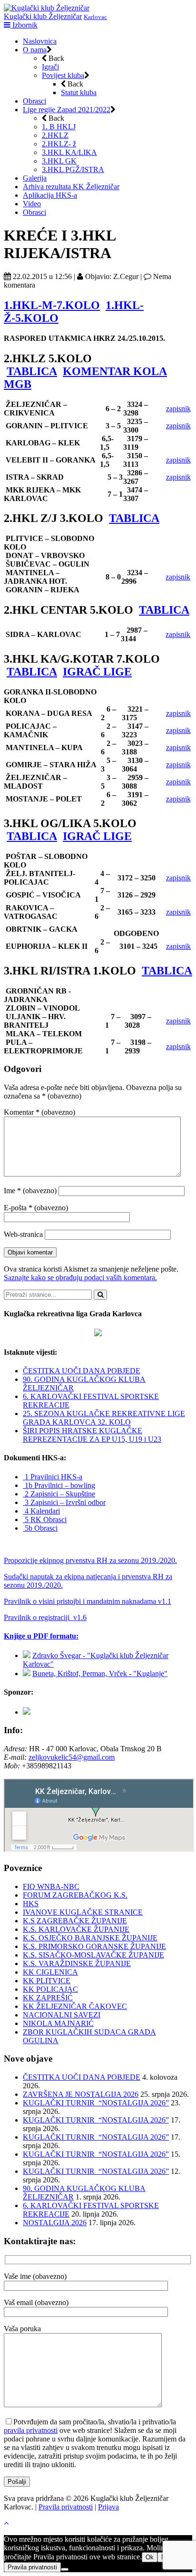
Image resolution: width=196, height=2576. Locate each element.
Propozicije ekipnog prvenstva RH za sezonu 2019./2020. (90, 1560)
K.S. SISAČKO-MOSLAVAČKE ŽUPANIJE (93, 1955)
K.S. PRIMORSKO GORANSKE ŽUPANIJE (94, 1946)
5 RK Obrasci (45, 1520)
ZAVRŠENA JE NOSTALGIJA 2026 (81, 2094)
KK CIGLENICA (50, 1972)
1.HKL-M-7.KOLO (52, 305)
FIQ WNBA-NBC (51, 1886)
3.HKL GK (59, 161)
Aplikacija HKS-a (50, 195)
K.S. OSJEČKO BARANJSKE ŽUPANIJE (90, 1938)
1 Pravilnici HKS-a (53, 1477)
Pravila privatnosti (66, 2507)
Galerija (35, 178)
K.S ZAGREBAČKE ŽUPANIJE (75, 1921)
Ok (150, 2557)
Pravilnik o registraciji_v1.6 (45, 1617)
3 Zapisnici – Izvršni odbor (64, 1502)
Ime (30, 1191)
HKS (31, 1904)
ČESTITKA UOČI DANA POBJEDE (82, 1371)
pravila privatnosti (31, 2430)
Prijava (108, 2507)
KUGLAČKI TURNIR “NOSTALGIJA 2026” (96, 2103)
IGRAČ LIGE (97, 672)
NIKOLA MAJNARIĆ (58, 2023)
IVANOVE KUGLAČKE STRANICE (83, 1912)
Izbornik (24, 25)
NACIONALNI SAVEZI (62, 2015)
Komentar (39, 1112)
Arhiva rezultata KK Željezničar (71, 187)
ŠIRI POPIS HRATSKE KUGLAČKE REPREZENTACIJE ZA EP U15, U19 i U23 (92, 1435)
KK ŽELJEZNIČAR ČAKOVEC (75, 2006)
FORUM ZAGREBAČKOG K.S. (75, 1895)
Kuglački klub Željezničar (43, 16)
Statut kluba (79, 92)
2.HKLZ (55, 135)
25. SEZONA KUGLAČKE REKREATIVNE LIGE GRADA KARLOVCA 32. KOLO (104, 1418)
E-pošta (36, 1208)
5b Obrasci (40, 1528)
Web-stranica (23, 1234)
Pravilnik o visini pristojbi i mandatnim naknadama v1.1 (88, 1601)
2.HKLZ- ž (59, 144)
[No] (65, 2569)
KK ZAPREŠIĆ (48, 1998)
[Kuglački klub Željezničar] (47, 8)
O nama (35, 50)
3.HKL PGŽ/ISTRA (73, 169)
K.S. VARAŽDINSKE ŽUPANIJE (77, 1963)
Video (32, 204)
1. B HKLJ (59, 127)
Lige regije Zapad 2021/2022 (67, 110)
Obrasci (34, 101)
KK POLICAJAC (50, 1989)
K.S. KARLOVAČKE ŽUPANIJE (76, 1929)
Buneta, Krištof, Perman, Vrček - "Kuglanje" (100, 1674)
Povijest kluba (63, 75)
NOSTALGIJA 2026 (55, 2223)
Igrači (50, 67)
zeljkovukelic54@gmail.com (72, 1757)
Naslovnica (40, 41)
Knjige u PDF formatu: (41, 1636)
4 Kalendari (41, 1511)
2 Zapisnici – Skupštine (59, 1494)
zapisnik (178, 409)
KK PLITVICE (47, 1981)
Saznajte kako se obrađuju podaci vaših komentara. (80, 1278)
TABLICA (32, 371)
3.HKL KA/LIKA (69, 152)
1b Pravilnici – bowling (59, 1485)
